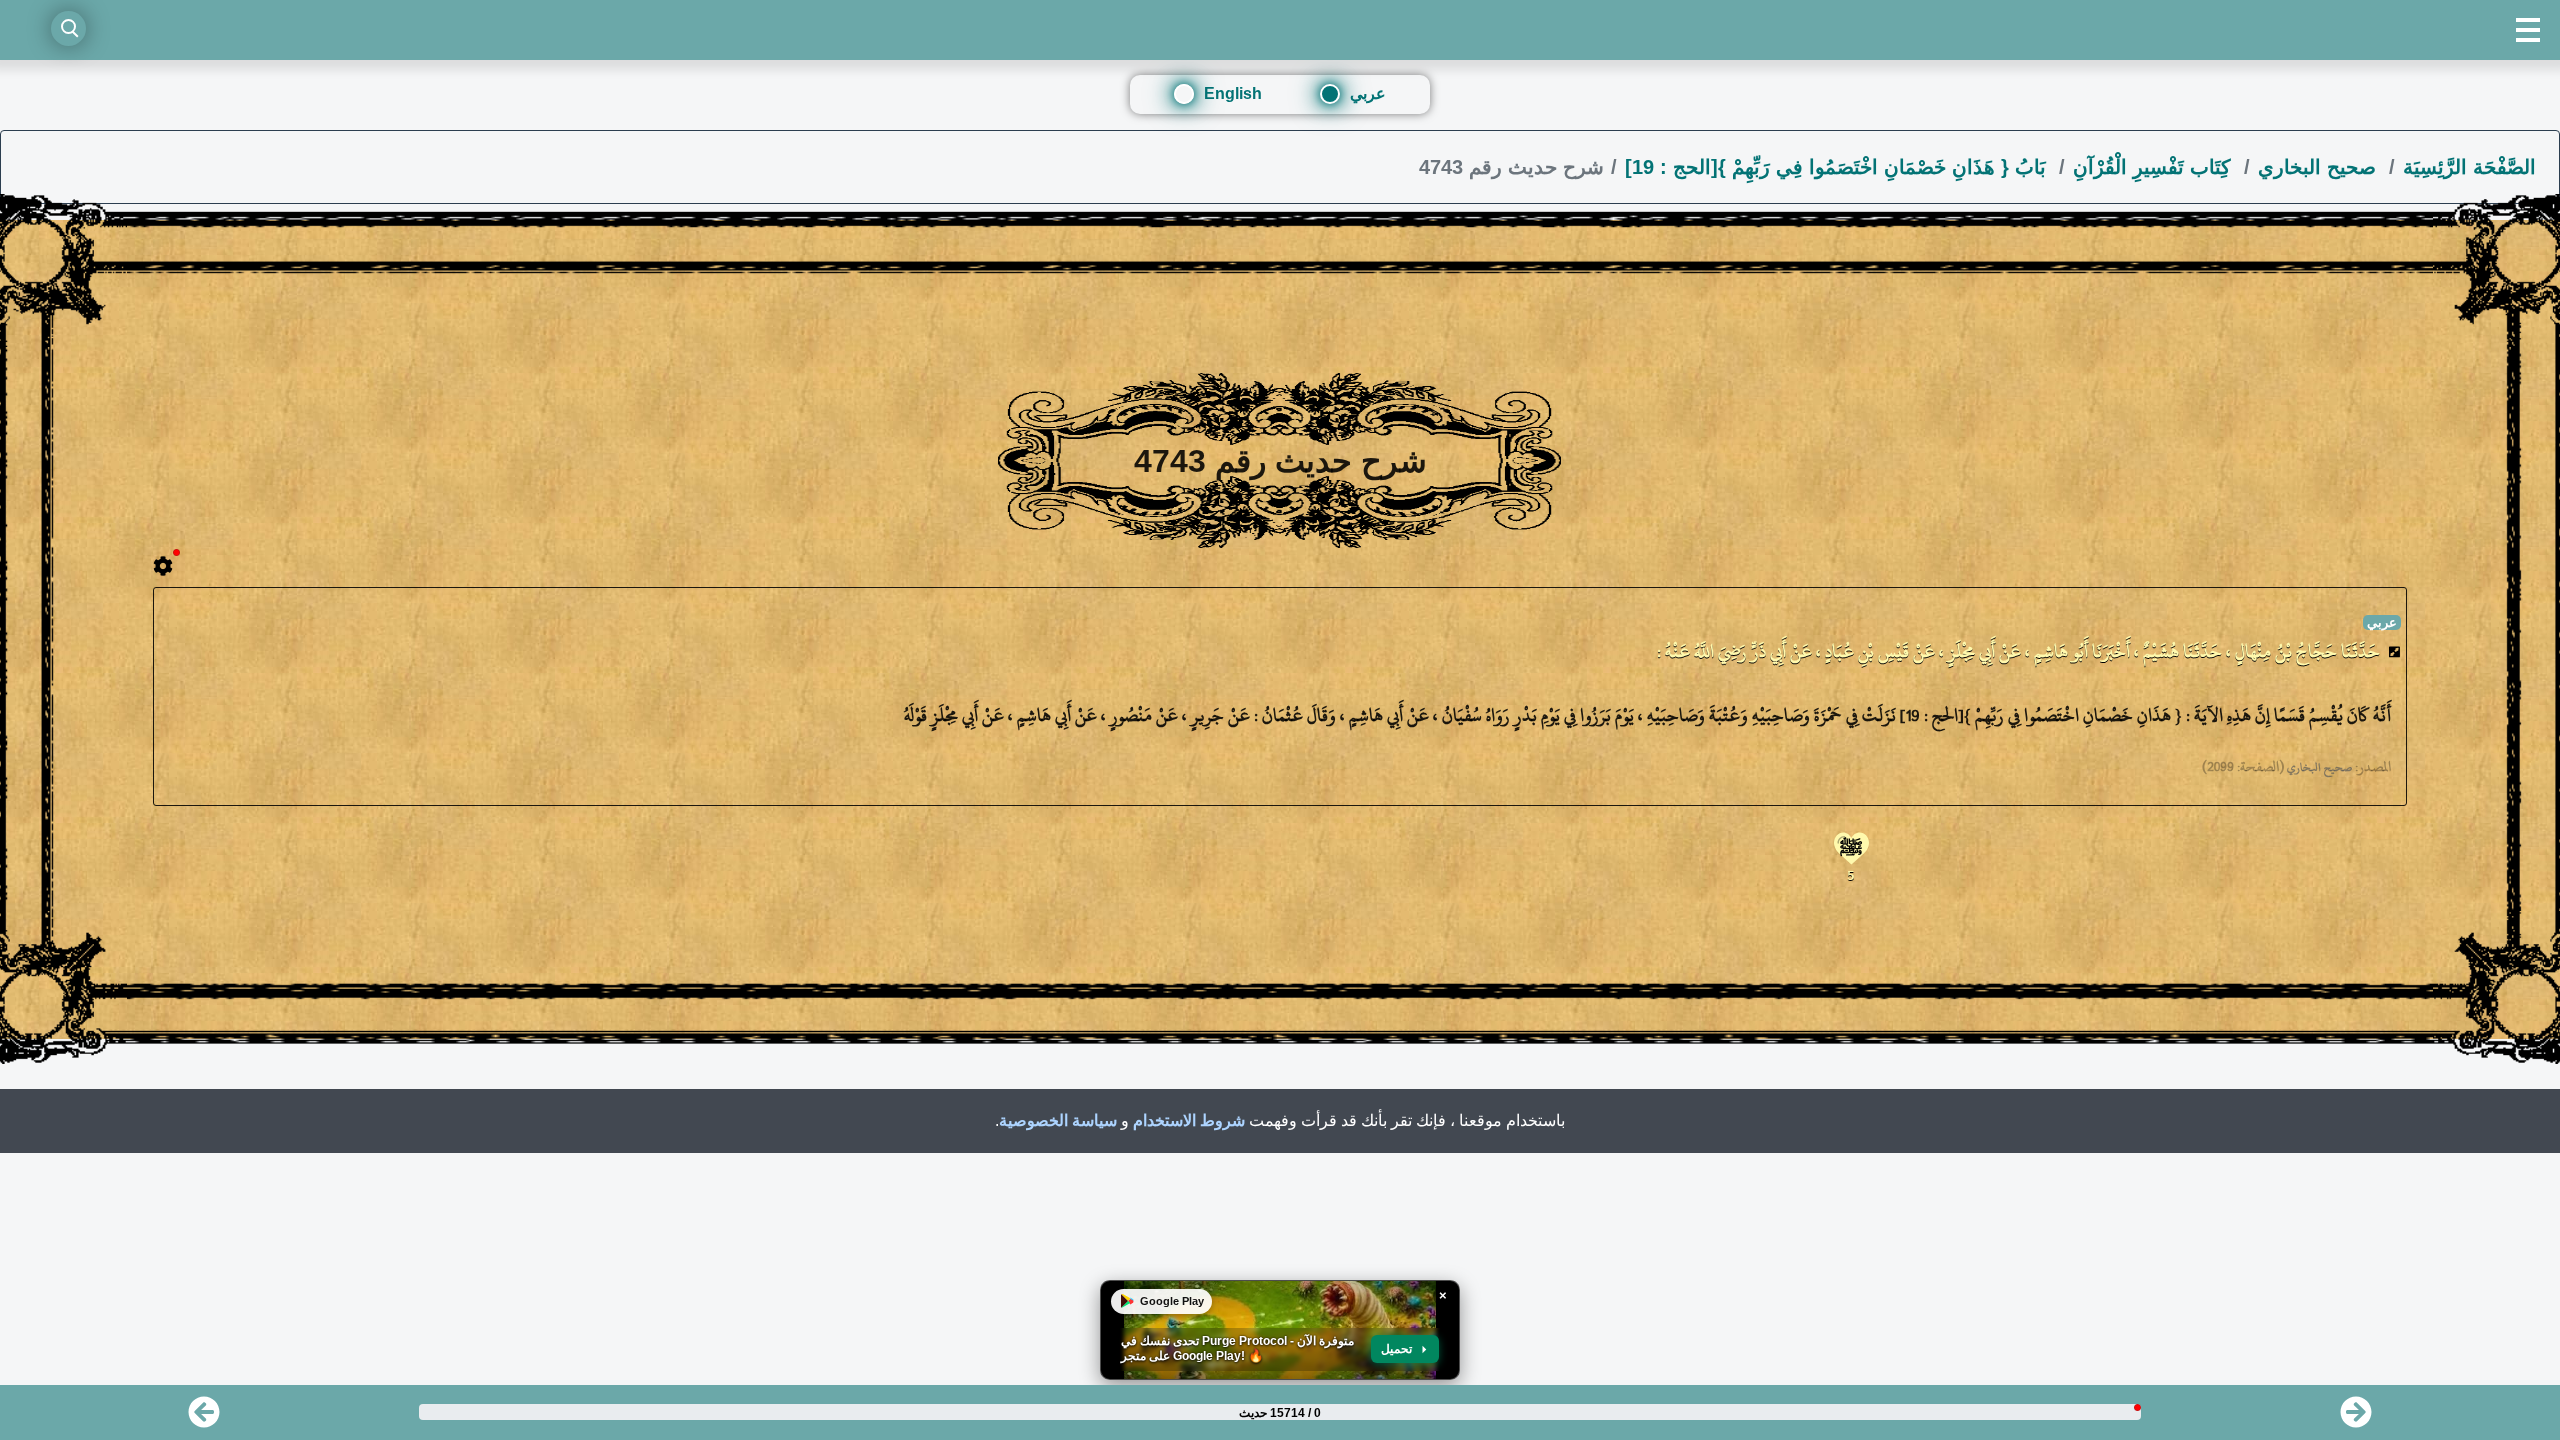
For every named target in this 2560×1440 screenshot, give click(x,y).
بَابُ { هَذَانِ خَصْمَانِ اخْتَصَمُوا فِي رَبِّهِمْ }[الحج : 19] (1838, 167)
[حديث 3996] (2356, 1418)
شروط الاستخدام (1189, 1120)
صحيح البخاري (2320, 167)
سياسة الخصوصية (1058, 1120)
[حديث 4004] (204, 1418)
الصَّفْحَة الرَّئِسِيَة (2469, 167)
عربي (1368, 93)
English (1233, 93)
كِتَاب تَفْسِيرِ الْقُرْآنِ (2155, 167)
